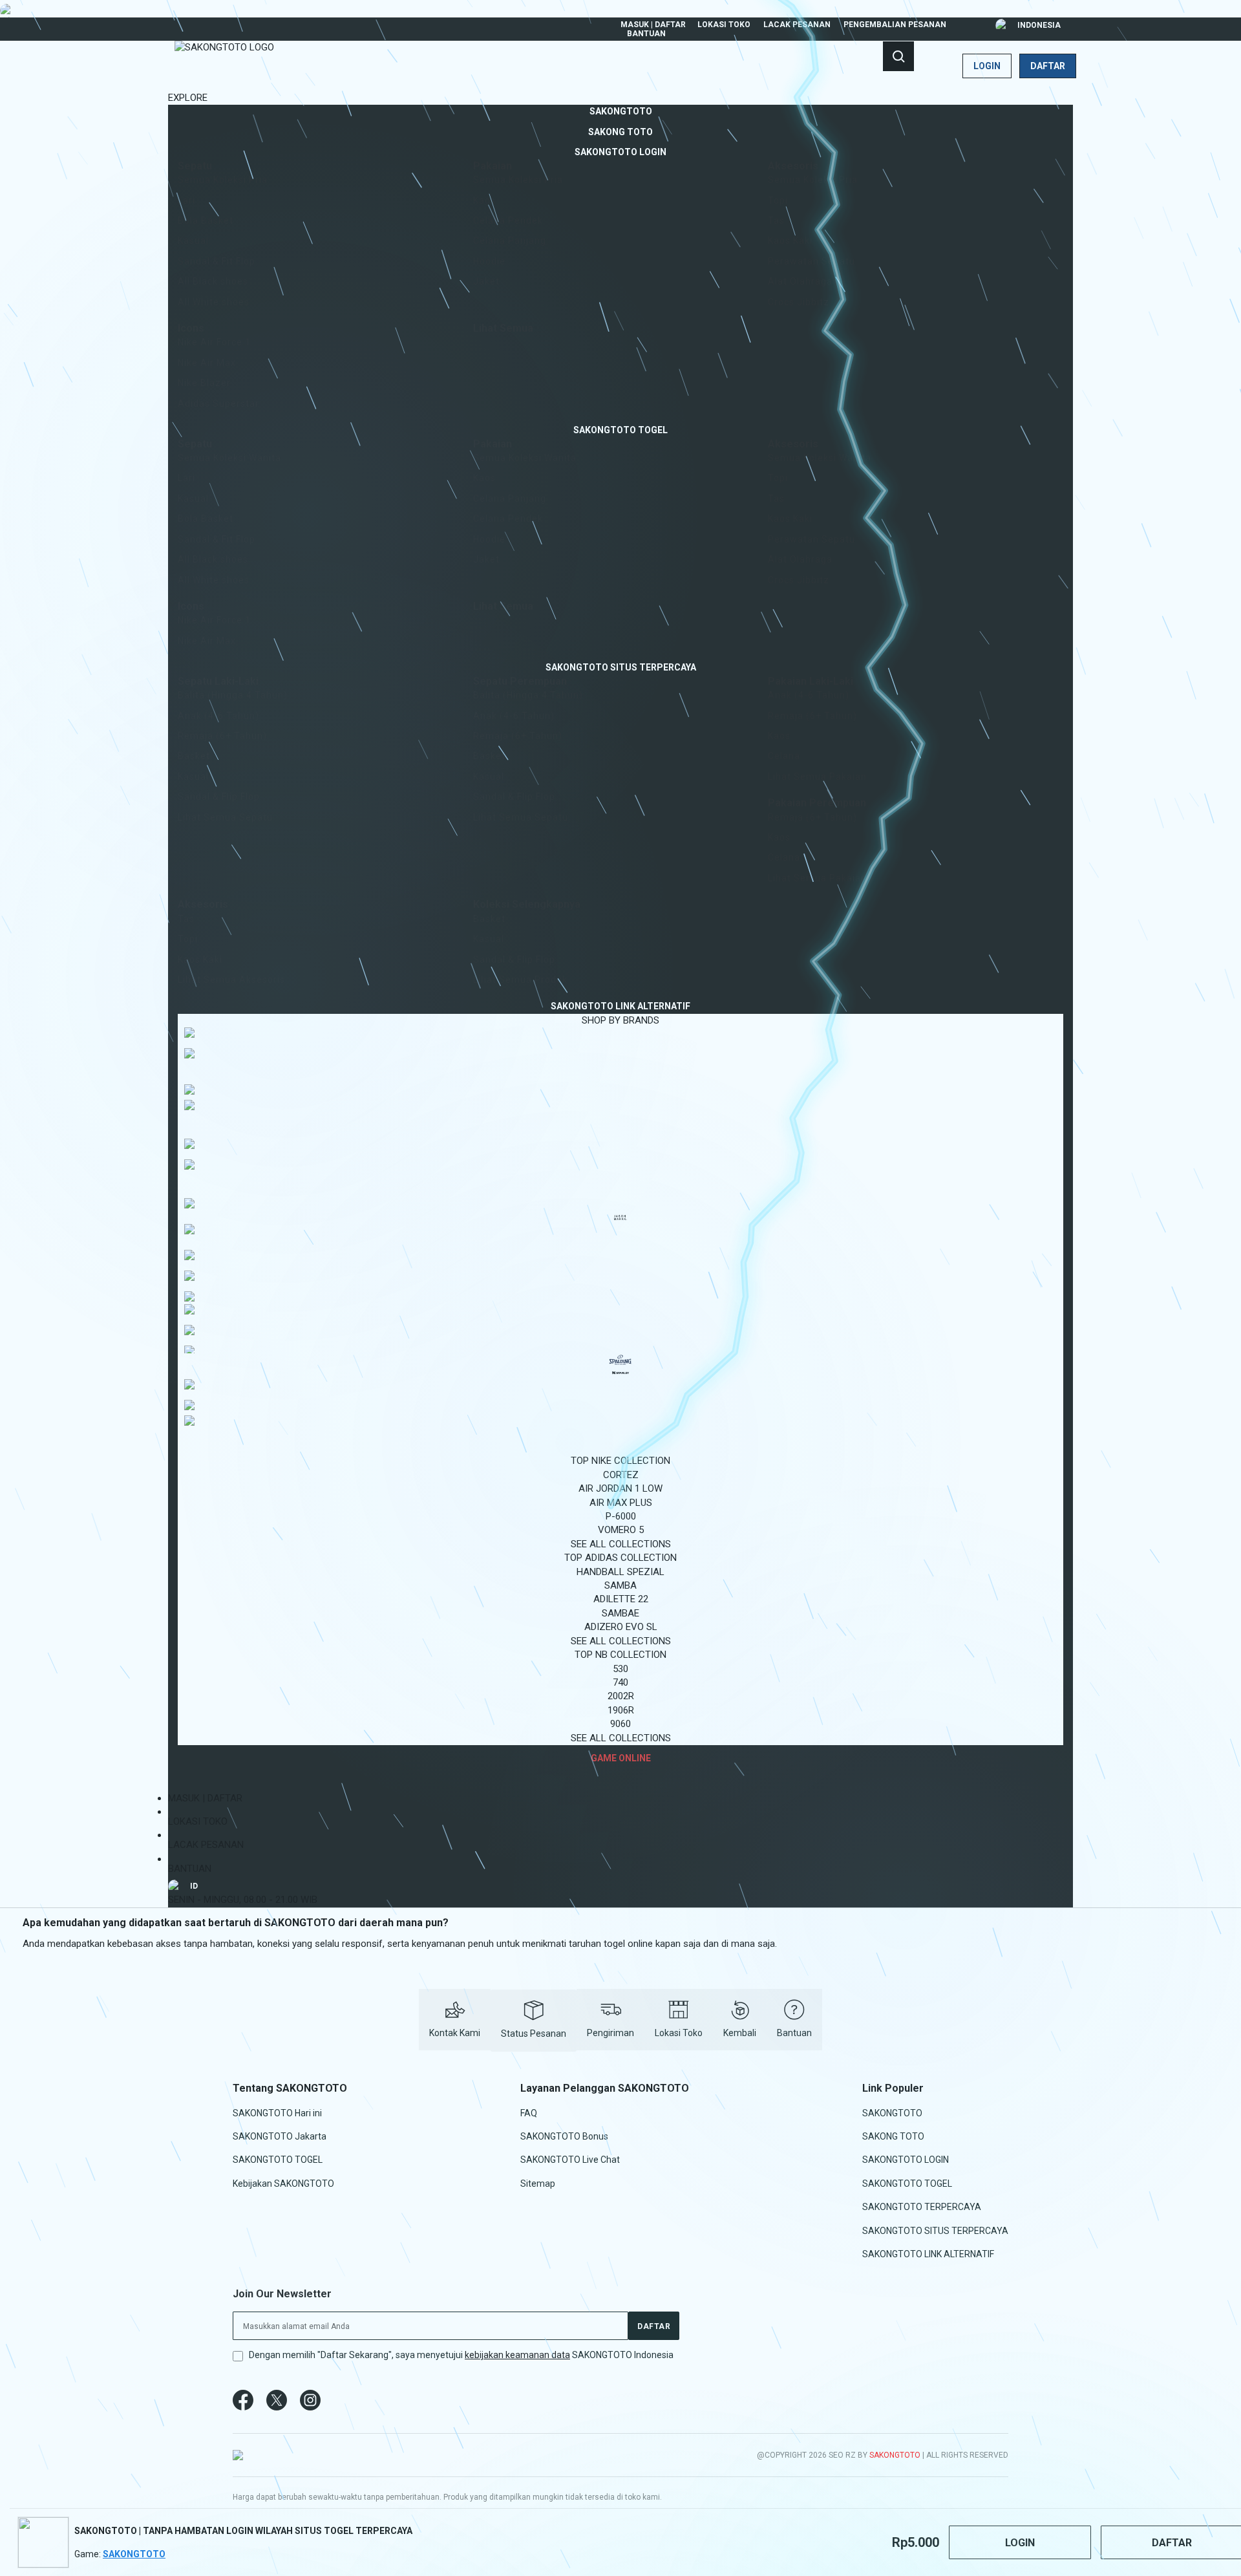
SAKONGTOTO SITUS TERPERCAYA (935, 2230)
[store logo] (224, 66)
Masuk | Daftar (653, 25)
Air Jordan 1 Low (620, 1488)
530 (620, 1669)
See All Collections (621, 1544)
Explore (188, 98)
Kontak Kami (455, 2033)
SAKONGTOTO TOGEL (278, 2160)
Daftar (1048, 66)
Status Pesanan (534, 2034)
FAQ (529, 2112)
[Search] (898, 56)
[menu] (620, 935)
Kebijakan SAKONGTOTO (283, 2183)
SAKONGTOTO (892, 2112)
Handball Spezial (620, 1572)
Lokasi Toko (724, 25)
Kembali (740, 2033)
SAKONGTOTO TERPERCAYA (922, 2207)
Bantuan (646, 34)
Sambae (620, 1613)
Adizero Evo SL (621, 1627)
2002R (621, 1696)
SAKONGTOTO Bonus (564, 2136)
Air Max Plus (621, 1503)
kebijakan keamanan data (517, 2355)
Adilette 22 (621, 1599)
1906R (621, 1710)
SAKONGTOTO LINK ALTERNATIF (928, 2254)
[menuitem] (621, 111)
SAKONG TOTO (893, 2136)
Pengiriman (610, 2033)
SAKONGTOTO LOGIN (906, 2160)
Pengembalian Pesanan (895, 25)
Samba (620, 1585)
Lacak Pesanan (797, 25)
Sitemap (538, 2183)
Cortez (621, 1475)
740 (620, 1682)
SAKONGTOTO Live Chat (570, 2160)
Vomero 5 (621, 1530)
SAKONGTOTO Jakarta (280, 2136)
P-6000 (621, 1516)
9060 (620, 1724)
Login (987, 66)
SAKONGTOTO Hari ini (277, 2112)
